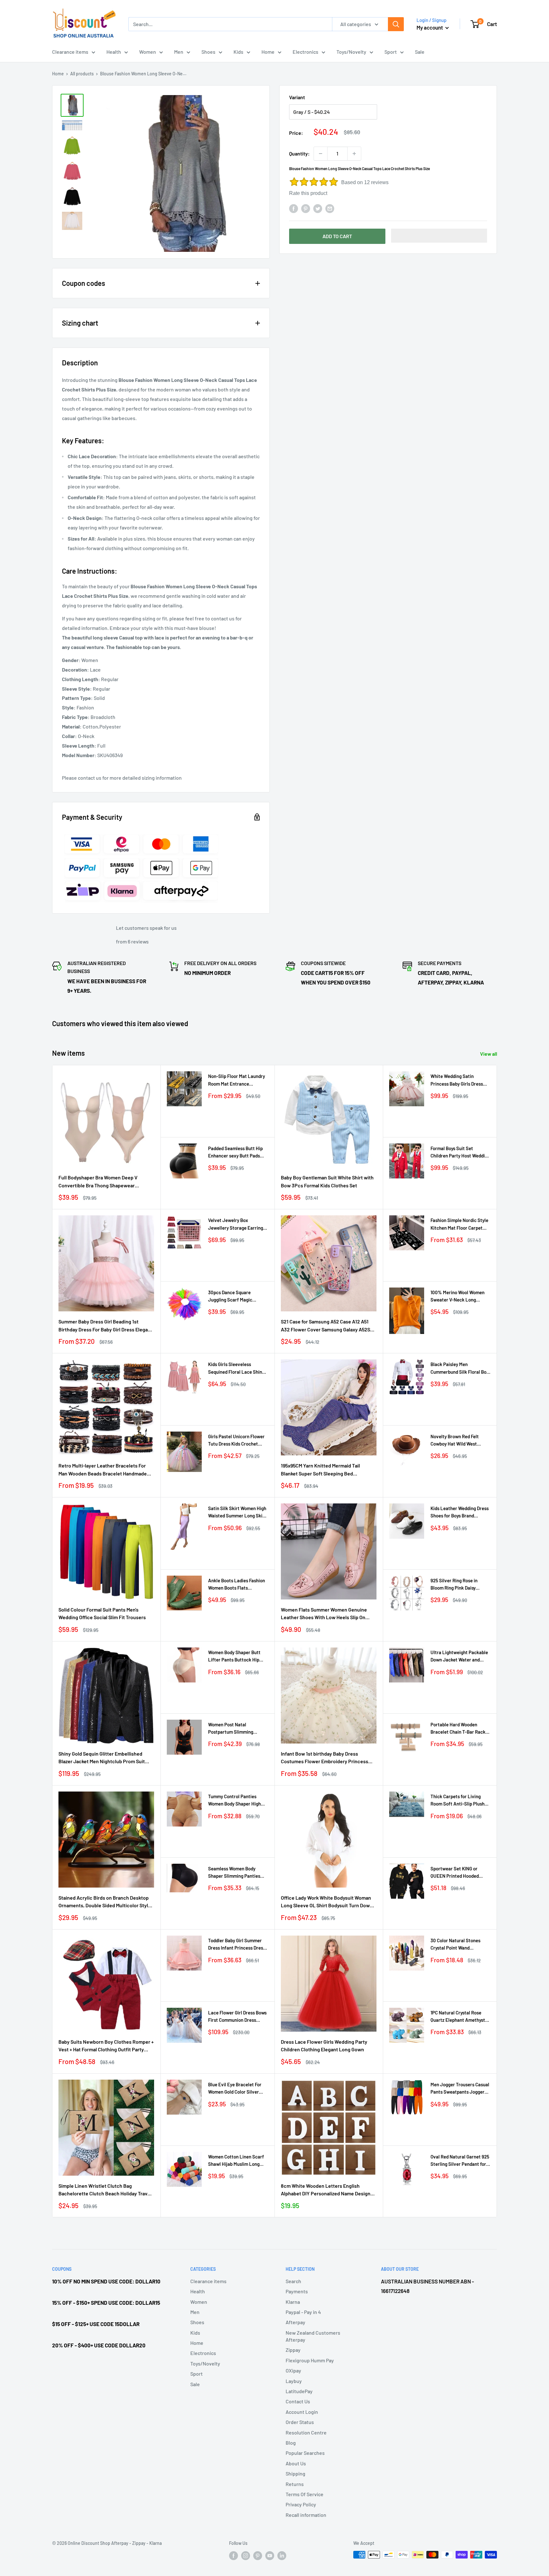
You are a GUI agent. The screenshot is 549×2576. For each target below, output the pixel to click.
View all (489, 1054)
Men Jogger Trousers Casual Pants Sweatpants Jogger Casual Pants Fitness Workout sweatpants (460, 2089)
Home (268, 52)
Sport (391, 52)
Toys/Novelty (351, 52)
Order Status (300, 2422)
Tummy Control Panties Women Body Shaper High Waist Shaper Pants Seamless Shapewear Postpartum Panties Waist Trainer (235, 1801)
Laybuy (294, 2381)
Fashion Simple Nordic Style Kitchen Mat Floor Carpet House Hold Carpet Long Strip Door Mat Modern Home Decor (460, 1224)
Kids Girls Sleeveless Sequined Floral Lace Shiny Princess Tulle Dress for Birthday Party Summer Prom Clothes (236, 1368)
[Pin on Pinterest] (306, 208)
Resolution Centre (306, 2432)
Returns (295, 2484)
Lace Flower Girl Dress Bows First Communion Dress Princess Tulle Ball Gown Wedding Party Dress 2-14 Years (237, 2017)
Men (179, 52)
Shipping (295, 2473)
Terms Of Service (305, 2494)
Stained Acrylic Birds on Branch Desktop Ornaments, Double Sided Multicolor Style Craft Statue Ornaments (105, 1902)
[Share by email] (330, 208)
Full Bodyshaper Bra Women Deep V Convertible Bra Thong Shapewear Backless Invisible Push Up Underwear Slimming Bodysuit (101, 1182)
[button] (439, 236)
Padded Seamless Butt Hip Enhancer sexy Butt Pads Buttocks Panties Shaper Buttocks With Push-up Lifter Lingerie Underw (235, 1153)
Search (293, 2281)
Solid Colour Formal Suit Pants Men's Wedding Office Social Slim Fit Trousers (102, 1613)
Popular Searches (305, 2453)
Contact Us (298, 2401)
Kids (238, 52)
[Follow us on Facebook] (234, 2555)
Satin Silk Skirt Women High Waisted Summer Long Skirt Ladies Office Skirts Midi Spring (237, 1512)
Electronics (305, 52)
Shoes (208, 52)
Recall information (306, 2515)
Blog (291, 2443)
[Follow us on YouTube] (270, 2555)
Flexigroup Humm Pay (310, 2360)
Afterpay (295, 2322)
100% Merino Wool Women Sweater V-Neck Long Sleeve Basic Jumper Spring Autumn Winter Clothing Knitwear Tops (460, 1297)
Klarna (293, 2302)
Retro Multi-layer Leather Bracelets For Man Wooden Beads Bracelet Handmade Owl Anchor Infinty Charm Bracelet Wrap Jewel (103, 1470)
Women (148, 52)
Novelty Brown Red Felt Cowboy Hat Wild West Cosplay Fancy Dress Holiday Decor (460, 1441)
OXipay (293, 2370)
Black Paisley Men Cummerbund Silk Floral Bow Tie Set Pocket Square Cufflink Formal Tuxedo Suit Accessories (460, 1368)
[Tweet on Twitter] (318, 208)
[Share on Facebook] (294, 208)
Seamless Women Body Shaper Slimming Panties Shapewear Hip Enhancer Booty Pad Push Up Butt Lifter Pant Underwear (234, 1873)
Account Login (302, 2412)
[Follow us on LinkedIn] (282, 2555)
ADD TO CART (337, 236)
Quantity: (299, 153)
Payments (297, 2291)
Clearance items (70, 52)
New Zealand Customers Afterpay (313, 2336)
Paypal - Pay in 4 (303, 2312)
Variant (297, 97)
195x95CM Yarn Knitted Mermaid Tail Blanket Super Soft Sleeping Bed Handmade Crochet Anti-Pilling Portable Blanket (326, 1470)
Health (114, 52)
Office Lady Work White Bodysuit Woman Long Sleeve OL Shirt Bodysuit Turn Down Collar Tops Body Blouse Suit (327, 1902)
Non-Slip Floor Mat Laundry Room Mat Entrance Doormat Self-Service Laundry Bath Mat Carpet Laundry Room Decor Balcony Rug (237, 1080)
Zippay (293, 2350)
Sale (420, 52)
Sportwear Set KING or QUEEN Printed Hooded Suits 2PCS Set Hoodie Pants (460, 1873)
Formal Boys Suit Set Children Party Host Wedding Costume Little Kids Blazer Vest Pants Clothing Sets (460, 1153)
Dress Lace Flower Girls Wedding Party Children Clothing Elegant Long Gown (324, 2046)
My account (430, 27)
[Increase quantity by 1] (354, 154)
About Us (296, 2463)
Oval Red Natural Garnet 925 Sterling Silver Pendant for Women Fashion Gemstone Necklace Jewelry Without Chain (460, 2161)
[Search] (396, 24)
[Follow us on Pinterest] (258, 2555)
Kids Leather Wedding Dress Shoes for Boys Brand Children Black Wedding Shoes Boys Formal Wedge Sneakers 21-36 (460, 1512)
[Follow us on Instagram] (246, 2555)
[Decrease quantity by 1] (321, 154)
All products (82, 74)
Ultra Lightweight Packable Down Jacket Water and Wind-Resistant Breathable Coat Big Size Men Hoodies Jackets (459, 1657)
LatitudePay (299, 2391)
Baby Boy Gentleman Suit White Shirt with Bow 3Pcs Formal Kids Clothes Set (327, 1181)
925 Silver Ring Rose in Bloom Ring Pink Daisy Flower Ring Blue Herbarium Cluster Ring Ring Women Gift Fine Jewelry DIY (459, 1585)
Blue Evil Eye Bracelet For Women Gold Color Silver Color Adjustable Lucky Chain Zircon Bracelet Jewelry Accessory (235, 2089)
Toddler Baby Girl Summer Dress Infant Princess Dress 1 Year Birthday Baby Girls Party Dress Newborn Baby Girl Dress (238, 1945)
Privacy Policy (301, 2504)
